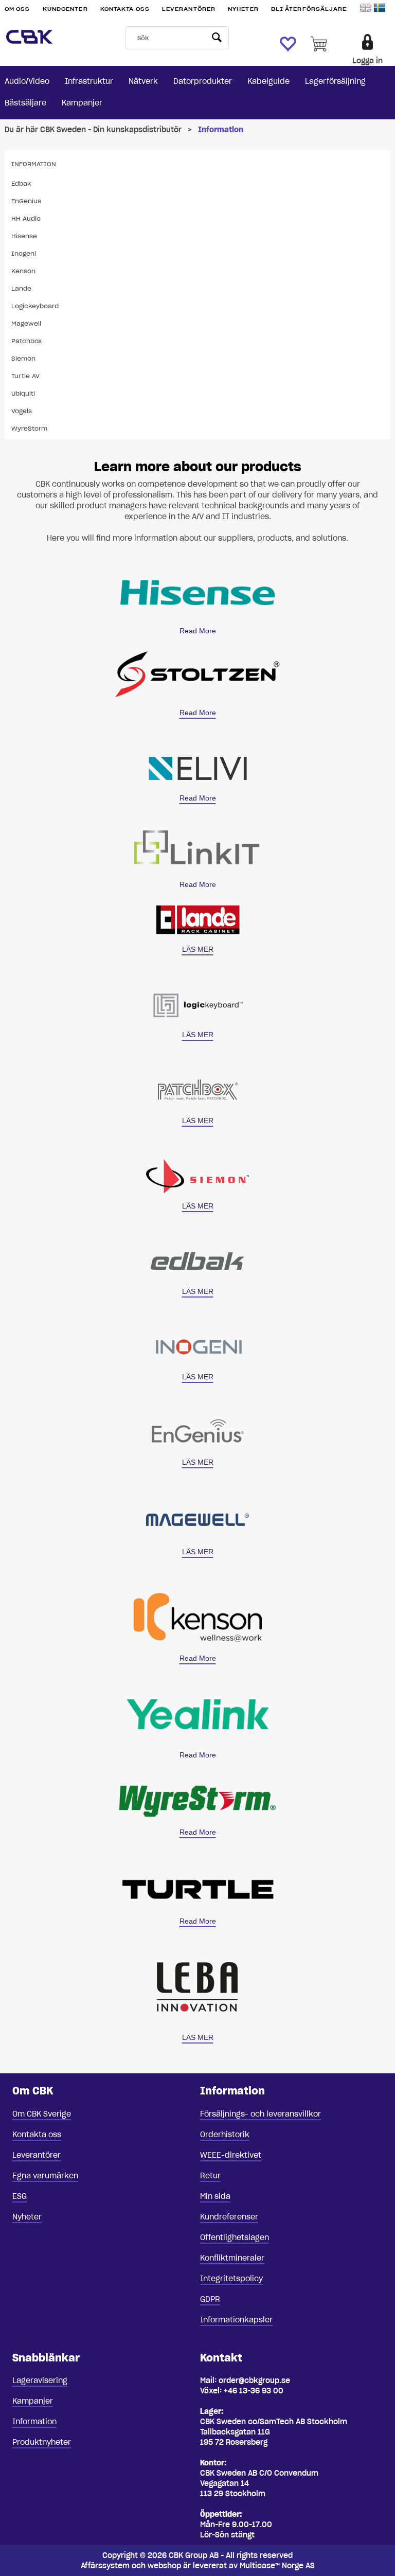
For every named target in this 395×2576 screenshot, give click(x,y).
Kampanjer (82, 103)
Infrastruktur (89, 81)
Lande (21, 288)
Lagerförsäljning (335, 81)
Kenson (23, 271)
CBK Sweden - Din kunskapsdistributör (111, 130)
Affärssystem (105, 2566)
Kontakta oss (125, 9)
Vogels (22, 411)
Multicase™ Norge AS (277, 2566)
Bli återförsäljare (309, 9)
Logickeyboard (35, 306)
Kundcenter (65, 9)
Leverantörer (189, 9)
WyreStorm (29, 428)
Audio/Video (27, 81)
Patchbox (26, 341)
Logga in (367, 61)
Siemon (23, 358)
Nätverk (143, 81)
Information (221, 130)
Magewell (26, 323)
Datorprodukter (203, 81)
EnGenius (26, 201)
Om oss (17, 9)
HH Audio (26, 218)
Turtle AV (25, 376)
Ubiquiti (23, 393)
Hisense (24, 236)
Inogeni (24, 253)
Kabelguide (268, 81)
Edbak (21, 183)
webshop (164, 2566)
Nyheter (243, 9)
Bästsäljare (25, 103)
